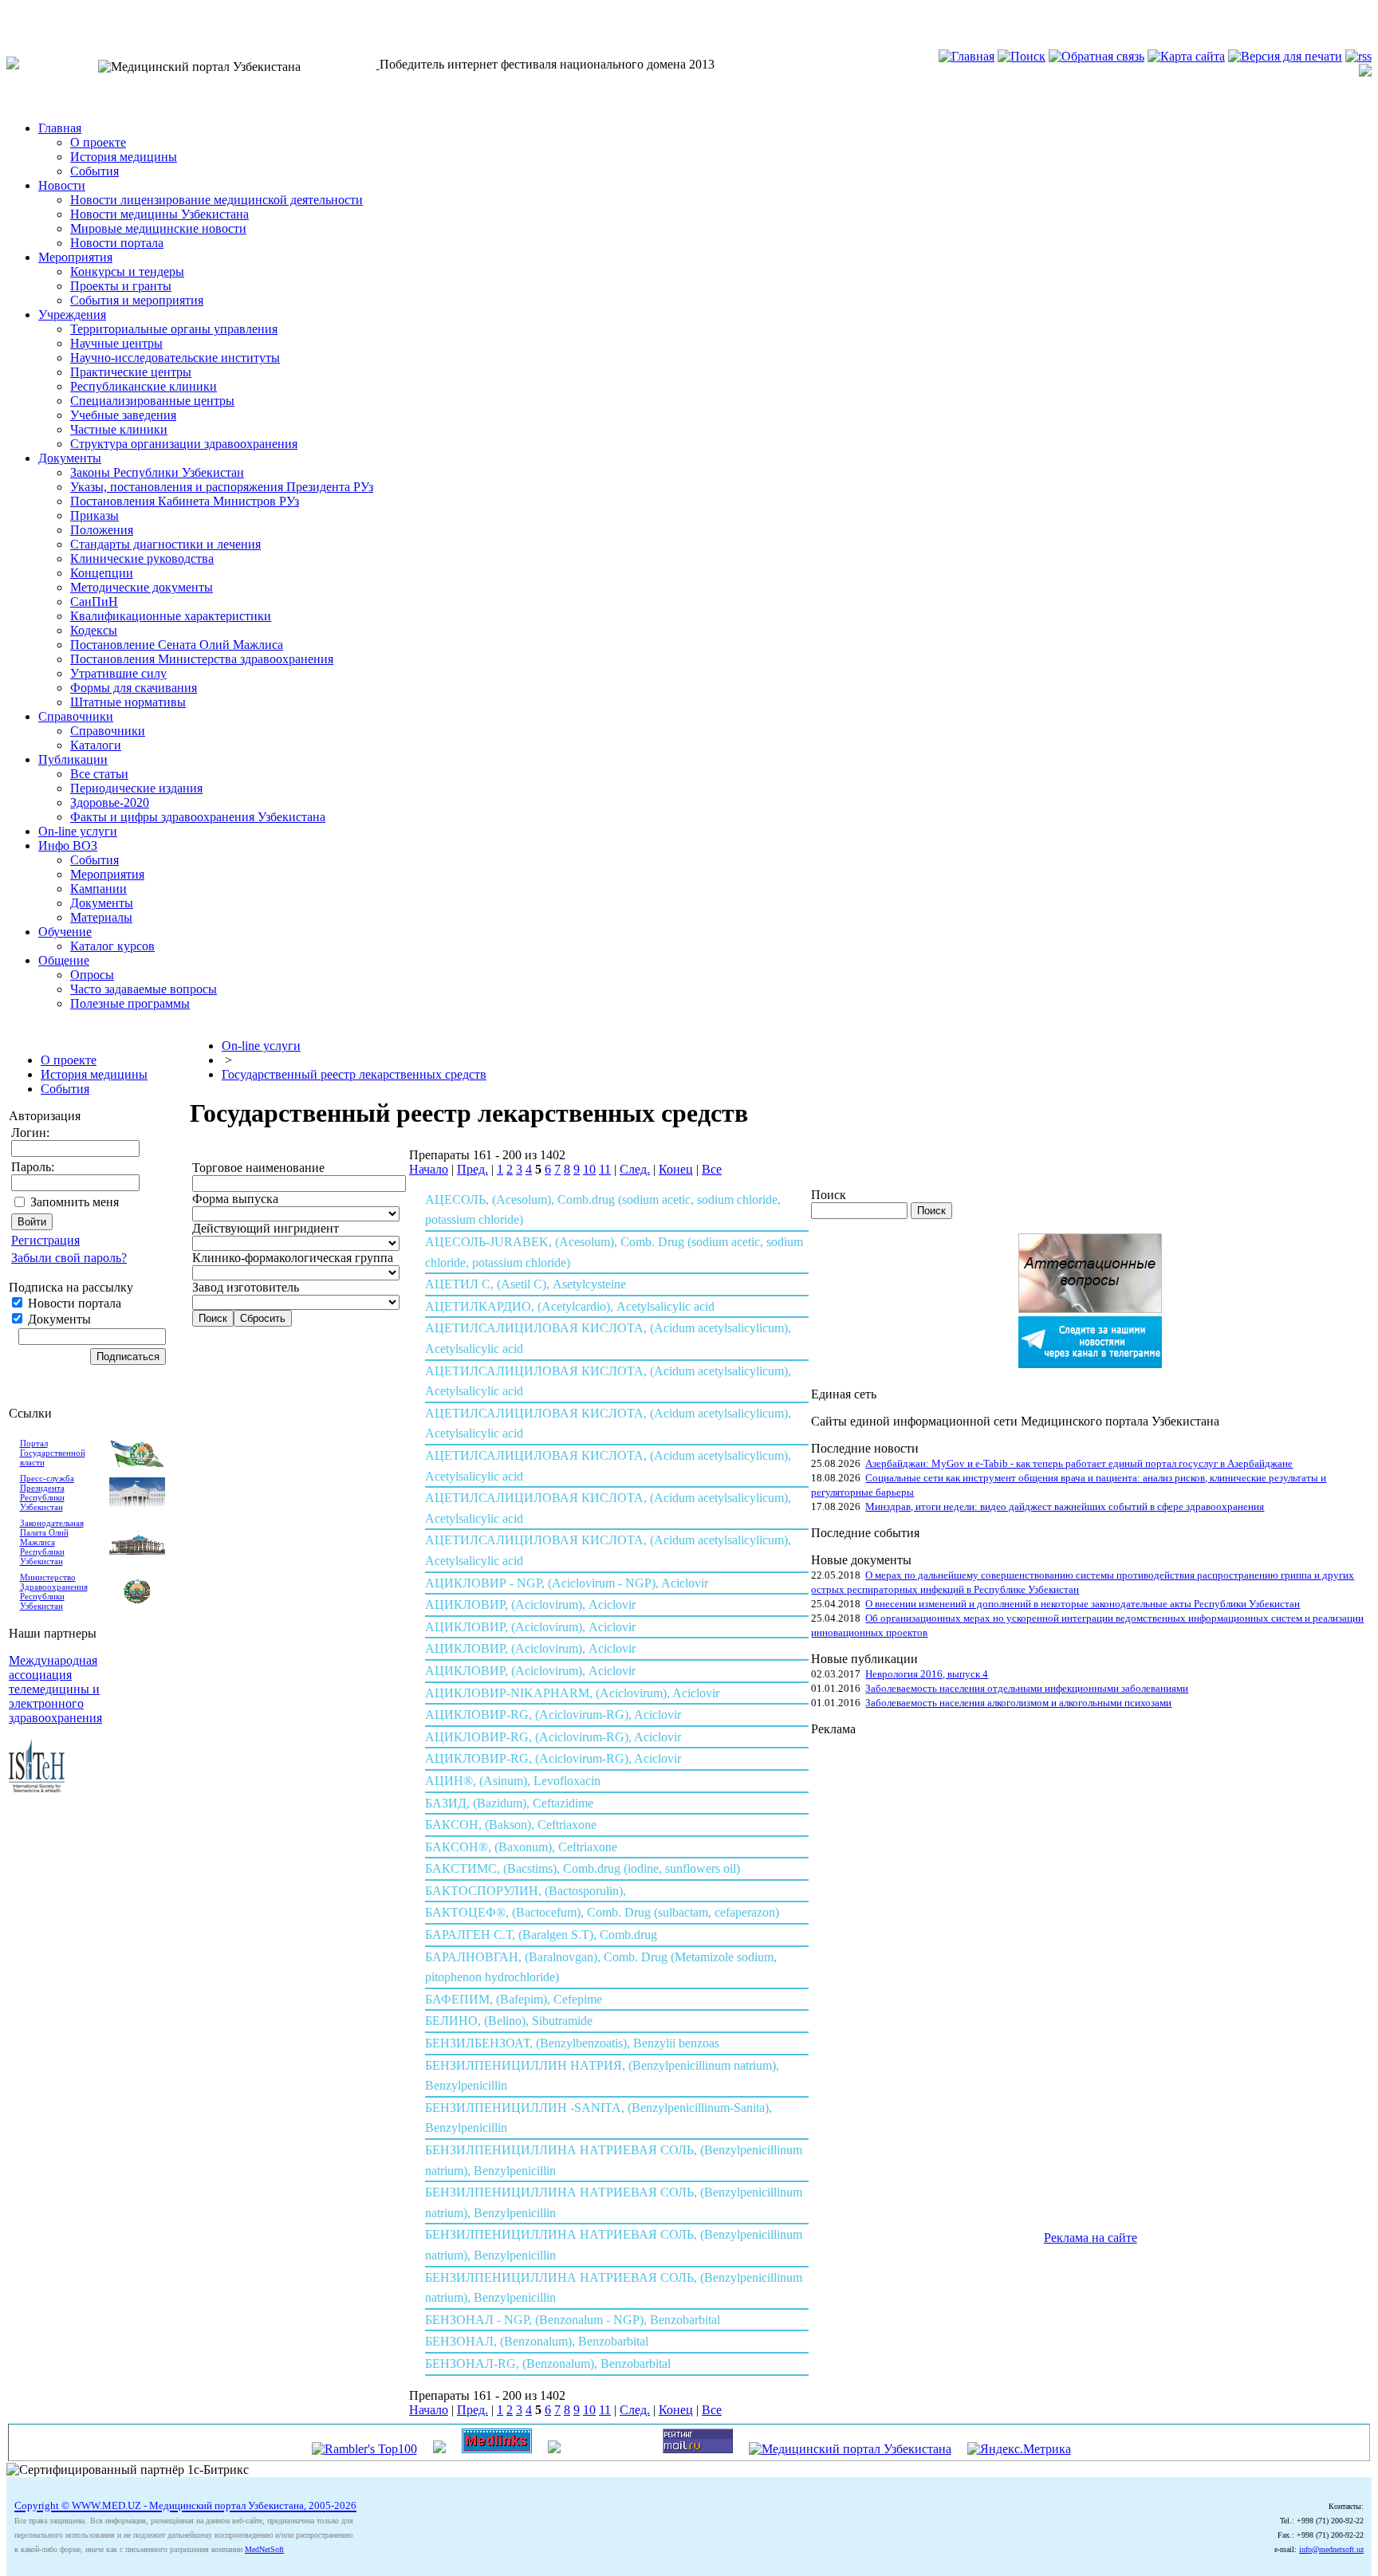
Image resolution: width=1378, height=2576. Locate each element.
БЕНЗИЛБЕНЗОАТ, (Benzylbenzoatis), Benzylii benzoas (572, 2043)
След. (635, 1169)
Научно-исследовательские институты (175, 358)
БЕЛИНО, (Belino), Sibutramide (509, 2021)
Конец (676, 1169)
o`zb (18, 13)
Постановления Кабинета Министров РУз (185, 501)
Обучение (65, 932)
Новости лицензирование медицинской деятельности (217, 200)
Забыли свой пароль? (69, 1258)
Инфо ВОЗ (68, 846)
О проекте (98, 142)
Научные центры (116, 343)
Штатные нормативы (128, 702)
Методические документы (142, 587)
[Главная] (967, 56)
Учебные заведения (123, 415)
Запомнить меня (75, 1202)
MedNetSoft (264, 2549)
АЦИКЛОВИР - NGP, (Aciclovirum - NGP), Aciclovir (567, 1583)
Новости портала (117, 243)
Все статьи (99, 774)
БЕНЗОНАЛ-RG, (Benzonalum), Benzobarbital (548, 2364)
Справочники (76, 716)
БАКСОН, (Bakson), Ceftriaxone (511, 1825)
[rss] (1358, 56)
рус (47, 13)
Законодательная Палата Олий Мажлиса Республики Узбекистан (52, 1542)
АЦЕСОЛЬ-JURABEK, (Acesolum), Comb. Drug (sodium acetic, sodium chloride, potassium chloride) (614, 1252)
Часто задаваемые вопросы (144, 989)
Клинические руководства (142, 558)
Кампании (98, 889)
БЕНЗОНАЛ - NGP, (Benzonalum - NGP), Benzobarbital (573, 2320)
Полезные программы (130, 1003)
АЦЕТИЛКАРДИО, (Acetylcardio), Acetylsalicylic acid (570, 1306)
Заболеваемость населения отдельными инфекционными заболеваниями (1027, 1688)
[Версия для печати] (1285, 56)
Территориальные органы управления (174, 329)
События (94, 171)
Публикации (73, 759)
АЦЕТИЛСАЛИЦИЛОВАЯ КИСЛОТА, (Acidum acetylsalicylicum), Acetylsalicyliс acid (608, 1550)
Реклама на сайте (1091, 2238)
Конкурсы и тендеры (127, 271)
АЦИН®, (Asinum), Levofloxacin (513, 1781)
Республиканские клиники (144, 386)
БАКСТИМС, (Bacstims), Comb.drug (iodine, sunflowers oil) (583, 1868)
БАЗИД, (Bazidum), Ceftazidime (509, 1803)
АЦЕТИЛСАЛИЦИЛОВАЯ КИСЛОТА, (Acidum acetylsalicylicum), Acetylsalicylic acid (608, 1338)
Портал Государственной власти (53, 1453)
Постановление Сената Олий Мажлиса (177, 645)
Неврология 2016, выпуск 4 (927, 1674)
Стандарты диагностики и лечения (165, 544)
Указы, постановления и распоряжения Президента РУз (222, 487)
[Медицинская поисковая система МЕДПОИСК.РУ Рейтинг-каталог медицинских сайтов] (554, 2449)
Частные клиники (119, 429)
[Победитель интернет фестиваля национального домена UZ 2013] (378, 64)
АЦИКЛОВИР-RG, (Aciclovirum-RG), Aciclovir (553, 1715)
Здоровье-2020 (110, 802)
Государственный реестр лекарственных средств (354, 1074)
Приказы (94, 515)
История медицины (124, 157)
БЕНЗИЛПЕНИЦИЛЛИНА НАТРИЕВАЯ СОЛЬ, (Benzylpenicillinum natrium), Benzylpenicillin (614, 2160)
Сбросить (263, 1318)
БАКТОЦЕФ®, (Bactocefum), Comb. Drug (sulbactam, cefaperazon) (602, 1912)
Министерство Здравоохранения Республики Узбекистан (54, 1591)
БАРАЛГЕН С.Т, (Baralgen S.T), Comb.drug (541, 1935)
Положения (102, 530)
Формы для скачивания (134, 688)
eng (75, 13)
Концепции (102, 573)
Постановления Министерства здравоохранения (202, 659)
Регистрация (45, 1240)
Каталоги (96, 745)
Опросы (92, 975)
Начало (429, 1169)
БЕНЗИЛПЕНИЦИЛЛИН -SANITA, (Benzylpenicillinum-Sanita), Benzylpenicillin (598, 2118)
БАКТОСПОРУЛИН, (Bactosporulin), (526, 1891)
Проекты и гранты (121, 286)
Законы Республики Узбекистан (157, 472)
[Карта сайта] (1186, 56)
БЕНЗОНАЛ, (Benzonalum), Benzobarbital (537, 2341)
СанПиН (94, 602)
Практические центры (131, 372)
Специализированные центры (152, 401)
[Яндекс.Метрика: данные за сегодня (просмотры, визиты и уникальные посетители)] (1019, 2449)
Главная (60, 128)
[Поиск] (1022, 56)
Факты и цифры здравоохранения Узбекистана (198, 817)
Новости (62, 185)
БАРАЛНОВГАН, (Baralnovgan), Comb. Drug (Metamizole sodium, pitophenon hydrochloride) (601, 1967)
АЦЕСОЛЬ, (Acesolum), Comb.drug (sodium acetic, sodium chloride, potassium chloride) (603, 1210)
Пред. (472, 1169)
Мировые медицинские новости (158, 228)
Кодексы (94, 630)
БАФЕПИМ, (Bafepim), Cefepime (514, 1999)
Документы (70, 458)
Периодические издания (136, 788)
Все (712, 1169)
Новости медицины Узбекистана (159, 214)
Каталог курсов (112, 946)
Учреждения (72, 315)
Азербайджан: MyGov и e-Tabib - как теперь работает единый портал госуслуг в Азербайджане (1079, 1463)
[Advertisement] (875, 1976)
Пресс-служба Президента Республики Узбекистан (47, 1493)
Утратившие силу (118, 673)
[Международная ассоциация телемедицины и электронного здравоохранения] (37, 1788)
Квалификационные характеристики (171, 616)
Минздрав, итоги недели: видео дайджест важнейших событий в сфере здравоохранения (1065, 1506)
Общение (64, 960)
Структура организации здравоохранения (184, 444)
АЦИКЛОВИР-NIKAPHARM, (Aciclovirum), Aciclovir (572, 1693)
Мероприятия (75, 257)
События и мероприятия (137, 300)
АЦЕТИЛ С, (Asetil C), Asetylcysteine (526, 1284)
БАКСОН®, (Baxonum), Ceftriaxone (521, 1847)
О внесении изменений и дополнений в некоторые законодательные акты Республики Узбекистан (1083, 1604)
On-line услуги (78, 831)
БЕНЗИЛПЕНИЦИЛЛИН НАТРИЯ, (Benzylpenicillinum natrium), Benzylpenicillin (602, 2076)
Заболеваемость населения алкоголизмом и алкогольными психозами (1018, 1703)
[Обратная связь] (1096, 56)
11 (605, 1169)
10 (589, 1169)
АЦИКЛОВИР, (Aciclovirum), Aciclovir (530, 1605)
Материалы (101, 917)
